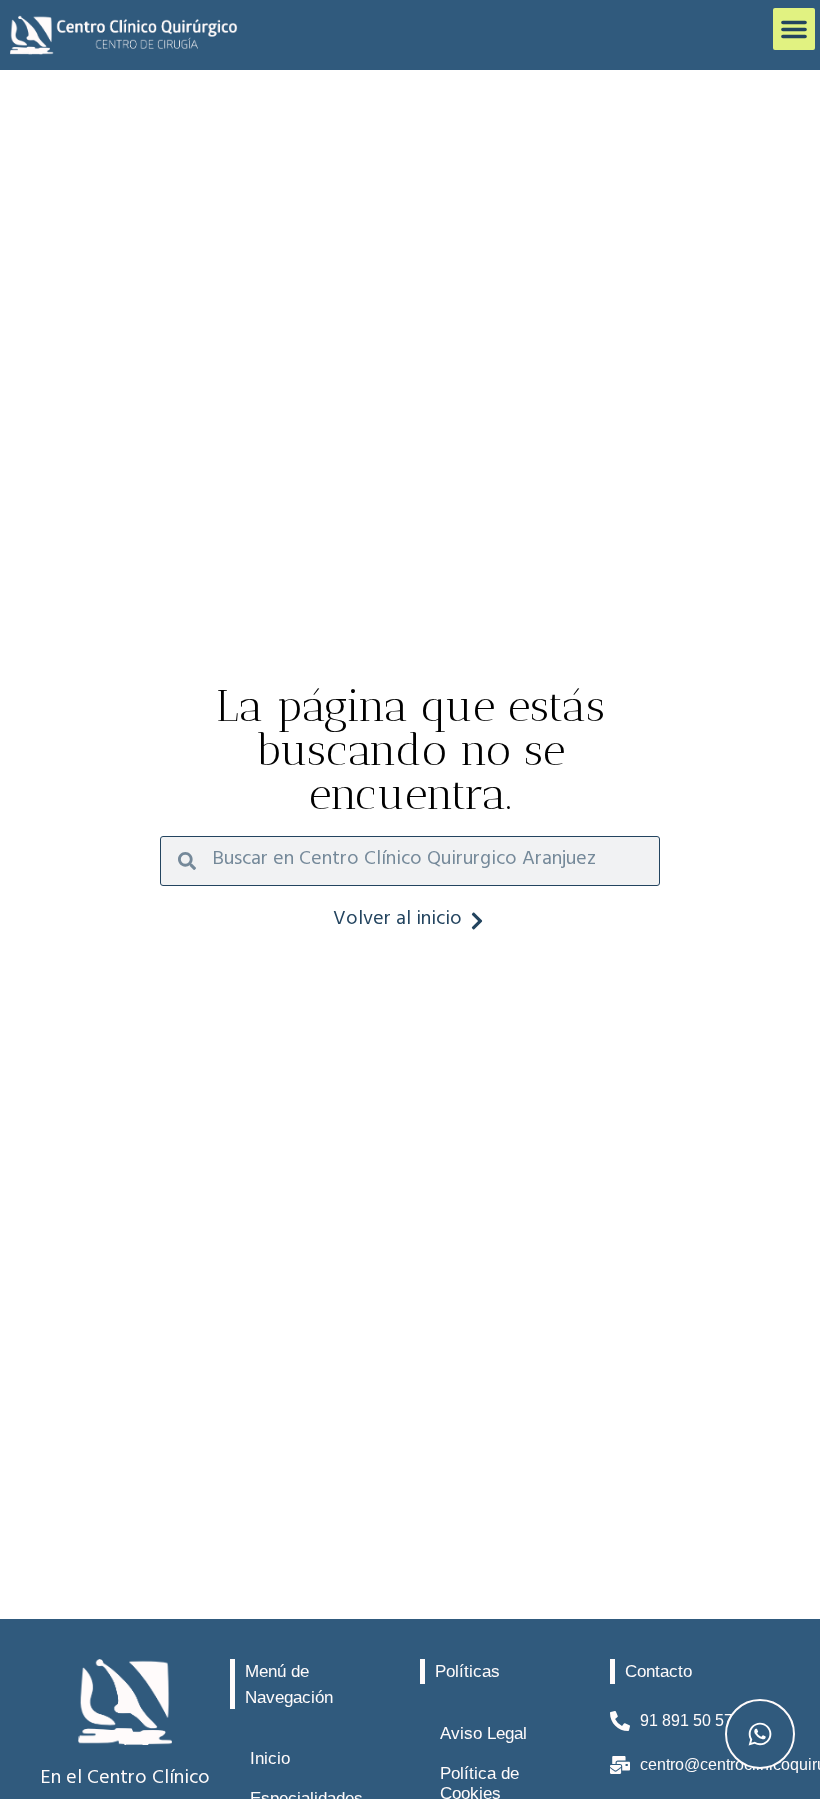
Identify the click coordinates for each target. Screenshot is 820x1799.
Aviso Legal (483, 1733)
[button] (794, 29)
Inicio (270, 1758)
